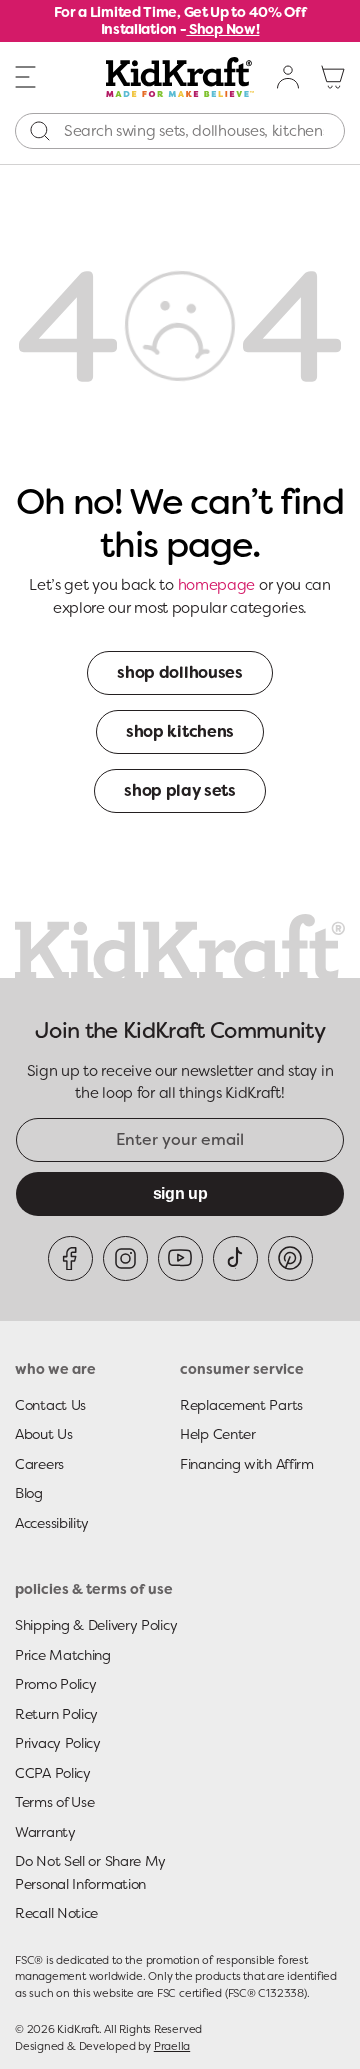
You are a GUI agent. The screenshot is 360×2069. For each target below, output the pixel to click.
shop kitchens (180, 731)
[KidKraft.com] (179, 77)
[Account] (289, 77)
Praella (172, 2046)
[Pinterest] (290, 1258)
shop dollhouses (179, 672)
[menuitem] (289, 77)
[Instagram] (125, 1258)
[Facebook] (70, 1258)
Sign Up (180, 1193)
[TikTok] (235, 1258)
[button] (26, 76)
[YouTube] (180, 1258)
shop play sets (180, 790)
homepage (217, 585)
